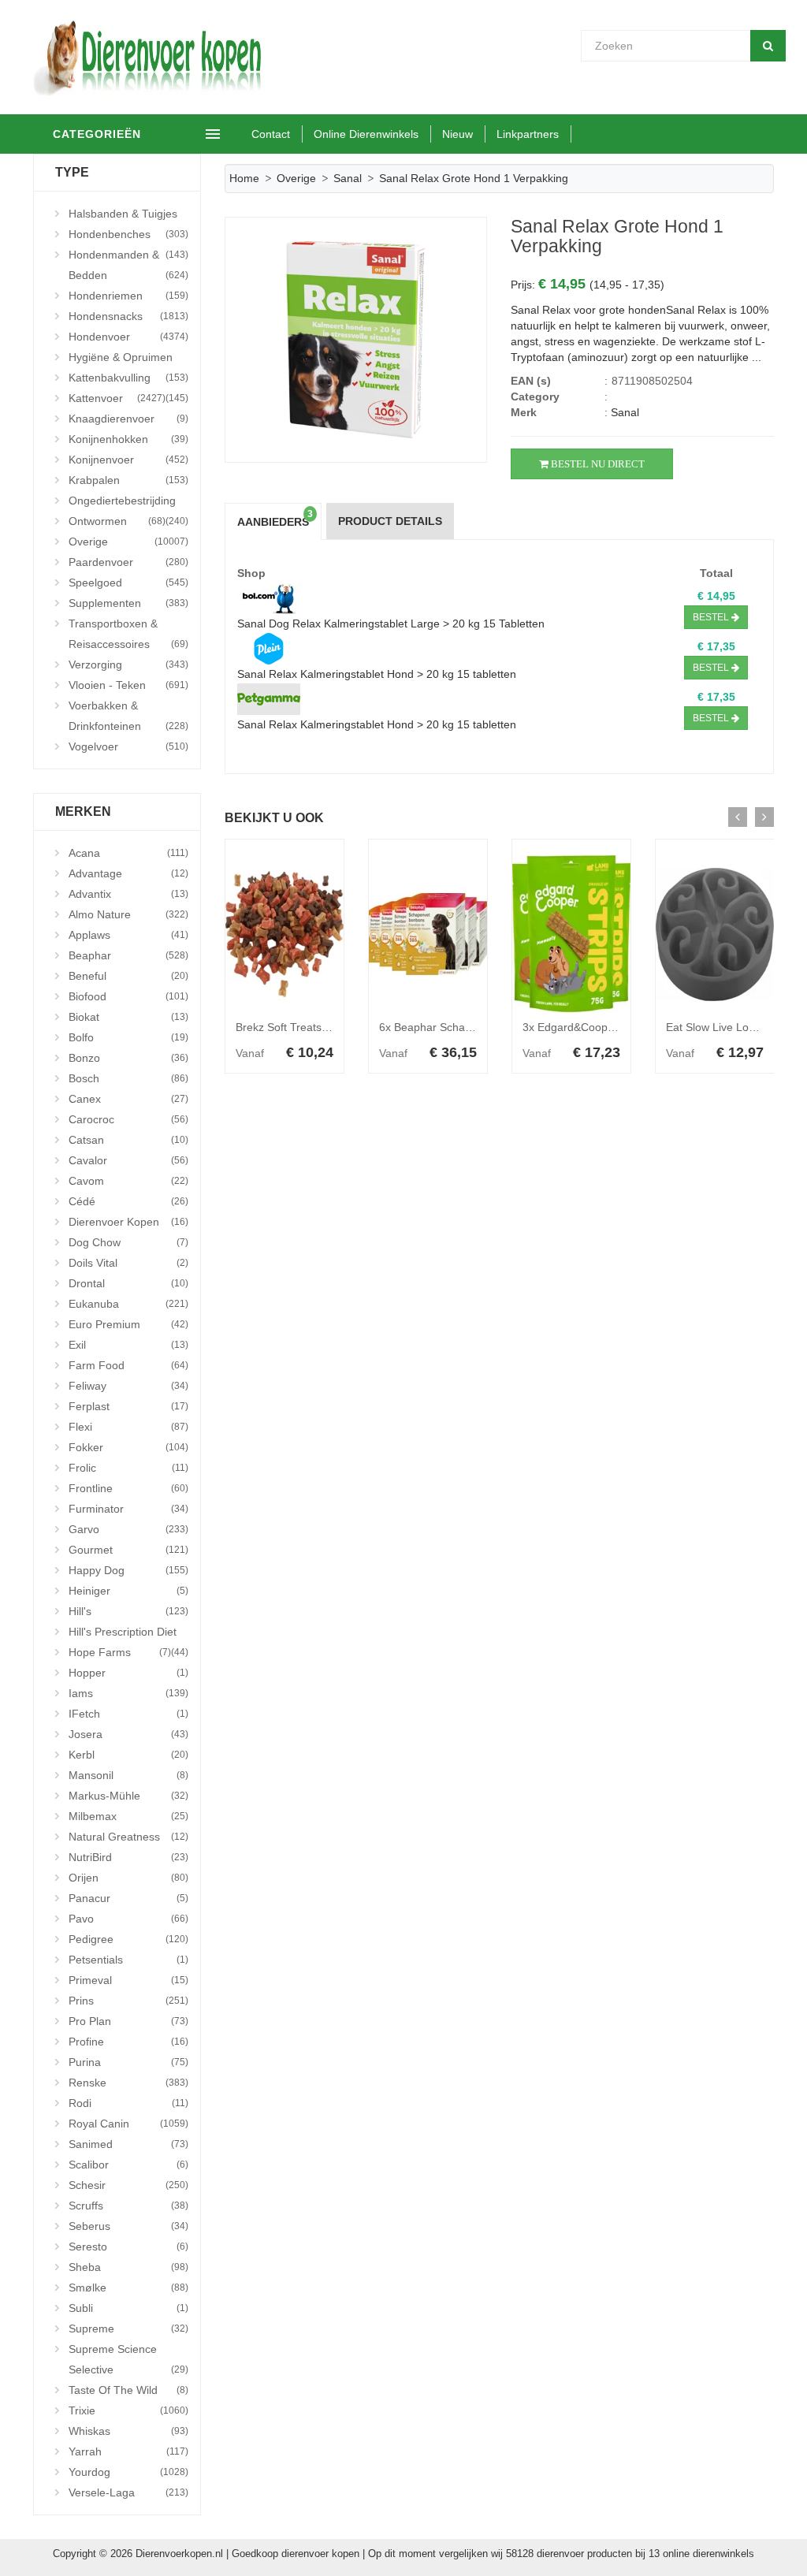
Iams (128, 1693)
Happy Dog (128, 1570)
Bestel (712, 617)
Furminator (128, 1509)
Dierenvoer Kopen (128, 1222)
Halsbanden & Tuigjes (128, 216)
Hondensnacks (128, 316)
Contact (271, 134)
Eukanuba (128, 1304)
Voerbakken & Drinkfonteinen (128, 716)
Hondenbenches (128, 236)
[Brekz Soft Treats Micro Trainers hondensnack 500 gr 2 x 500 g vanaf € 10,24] (284, 934)
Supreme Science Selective (128, 2359)
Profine (128, 2042)
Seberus (128, 2226)
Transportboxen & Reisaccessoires (128, 634)
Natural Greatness (128, 1837)
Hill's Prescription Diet (128, 1634)
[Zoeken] (768, 46)
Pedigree (128, 1939)
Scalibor (128, 2165)
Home (244, 178)
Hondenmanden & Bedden (128, 265)
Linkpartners (528, 134)
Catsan (128, 1140)
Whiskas (128, 2431)
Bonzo (128, 1058)
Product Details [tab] (390, 521)
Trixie (128, 2410)
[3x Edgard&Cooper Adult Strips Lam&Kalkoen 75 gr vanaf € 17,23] (571, 934)
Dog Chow (128, 1242)
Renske (128, 2083)
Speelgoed (128, 583)
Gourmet (128, 1550)
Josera (128, 1734)
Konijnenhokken (128, 439)
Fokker (128, 1447)
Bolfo (128, 1037)
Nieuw (457, 134)
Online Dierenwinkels (366, 134)
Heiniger (128, 1591)
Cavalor (128, 1160)
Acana (128, 853)
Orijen (128, 1878)
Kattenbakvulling (128, 380)
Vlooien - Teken (128, 685)
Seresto (128, 2247)
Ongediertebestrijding (128, 503)
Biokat (128, 1017)
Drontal (128, 1283)
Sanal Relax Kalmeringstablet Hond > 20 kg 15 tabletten (377, 674)
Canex (128, 1099)
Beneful (128, 976)
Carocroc (128, 1119)
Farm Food (128, 1365)
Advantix (128, 894)
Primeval (128, 1980)
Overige (128, 542)
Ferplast (128, 1406)
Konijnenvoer (128, 460)
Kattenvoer (117, 398)
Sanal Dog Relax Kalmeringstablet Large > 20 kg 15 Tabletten (391, 624)
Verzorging (128, 664)
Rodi (128, 2103)
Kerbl (128, 1755)
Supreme (128, 2328)
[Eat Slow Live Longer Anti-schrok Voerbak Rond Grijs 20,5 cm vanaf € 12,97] (715, 934)
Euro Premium (128, 1324)
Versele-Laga (128, 2492)
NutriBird (128, 1857)
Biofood (128, 996)
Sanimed (128, 2144)
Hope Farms (120, 1652)
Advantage (128, 873)
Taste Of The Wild (128, 2390)
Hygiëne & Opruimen (128, 359)
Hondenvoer (128, 337)
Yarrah (128, 2451)
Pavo (128, 1919)
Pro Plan (128, 2021)
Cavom (128, 1181)
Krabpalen (128, 480)
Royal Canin (128, 2124)
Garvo (128, 1529)
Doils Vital (128, 1263)
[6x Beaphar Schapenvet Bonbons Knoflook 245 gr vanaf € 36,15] (428, 934)
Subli (128, 2308)
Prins (128, 2001)
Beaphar (128, 955)
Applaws (128, 935)
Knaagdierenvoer (128, 419)
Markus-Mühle (128, 1796)
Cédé (128, 1201)
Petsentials (128, 1960)
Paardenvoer (128, 562)
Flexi (128, 1427)
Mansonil (128, 1775)
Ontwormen (117, 521)
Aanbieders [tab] (275, 519)
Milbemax (128, 1816)
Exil (128, 1345)
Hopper (128, 1673)
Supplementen (128, 603)
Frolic (128, 1468)
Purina (128, 2062)
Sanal (348, 178)
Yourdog (128, 2472)
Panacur (128, 1898)
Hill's (128, 1611)
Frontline (128, 1488)
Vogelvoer (128, 746)
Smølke (128, 2288)
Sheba (128, 2267)
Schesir (128, 2185)
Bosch (128, 1078)
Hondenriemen (128, 296)
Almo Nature (128, 914)
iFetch (128, 1714)
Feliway (128, 1386)
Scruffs (128, 2206)
